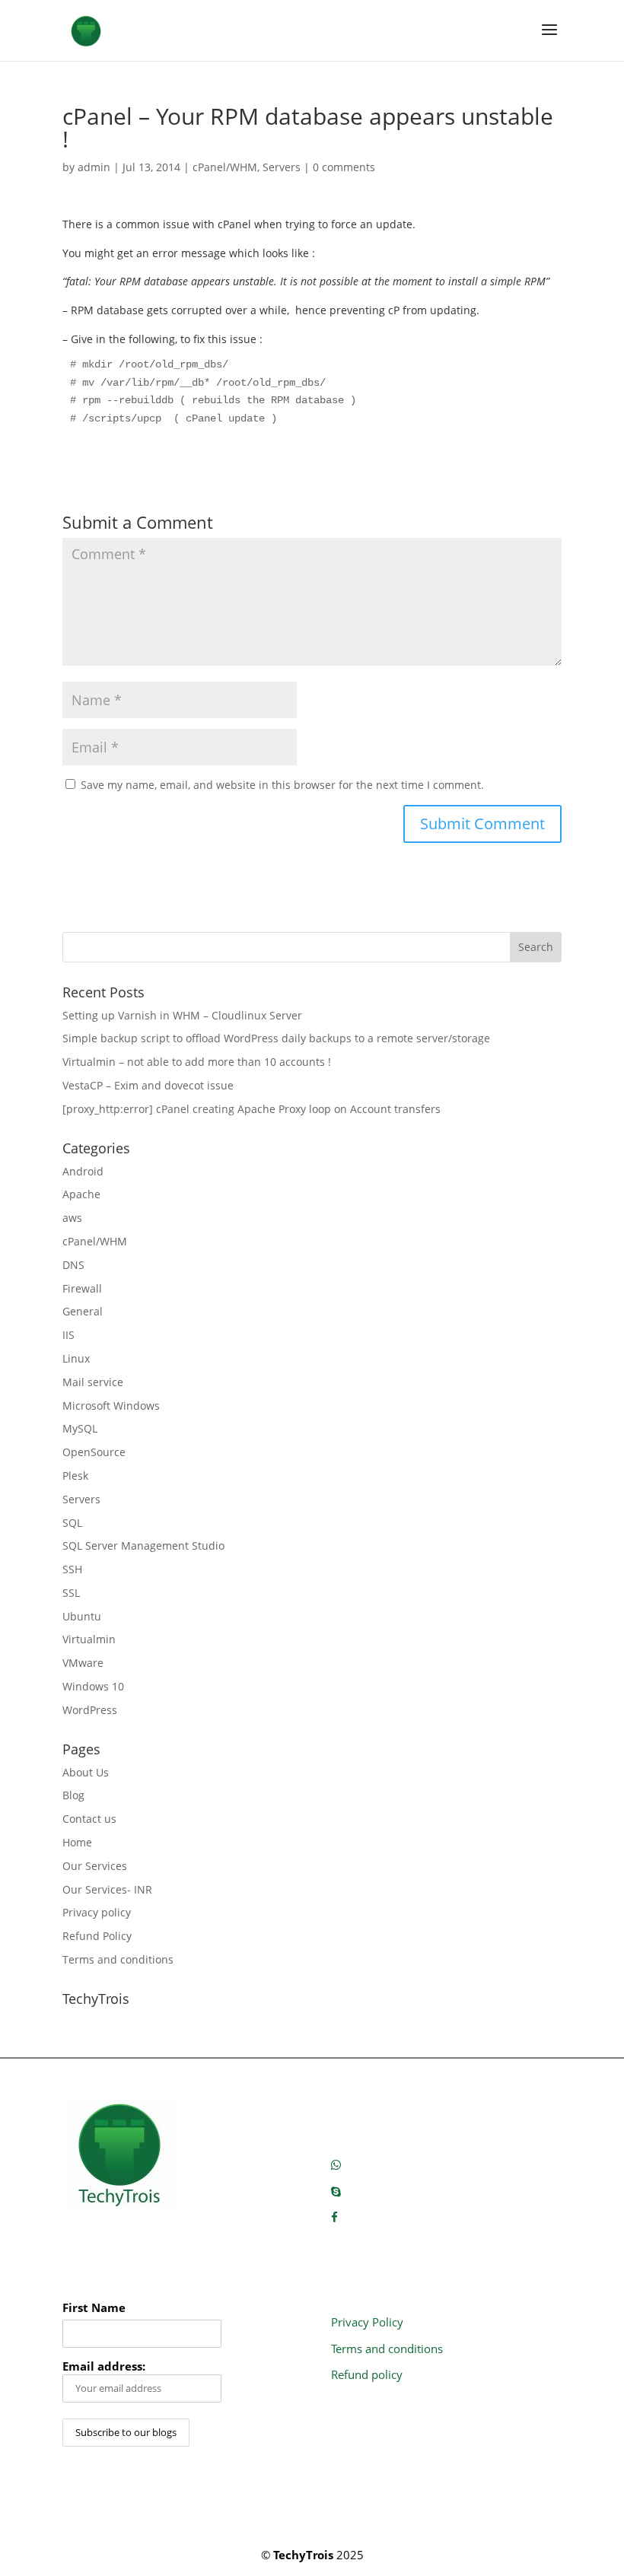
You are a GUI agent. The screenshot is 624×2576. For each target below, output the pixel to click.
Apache (81, 1194)
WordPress (90, 1710)
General (83, 1311)
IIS (68, 1335)
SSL (71, 1593)
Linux (76, 1358)
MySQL (80, 1428)
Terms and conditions (118, 1959)
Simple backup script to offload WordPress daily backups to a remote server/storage (276, 1038)
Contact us (89, 1819)
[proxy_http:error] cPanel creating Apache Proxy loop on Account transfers (252, 1109)
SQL (72, 1523)
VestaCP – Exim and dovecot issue (148, 1085)
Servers (282, 167)
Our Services (95, 1866)
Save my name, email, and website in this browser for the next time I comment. (282, 785)
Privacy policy (97, 1912)
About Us (86, 1772)
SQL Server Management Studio (143, 1546)
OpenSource (94, 1452)
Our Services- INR (107, 1889)
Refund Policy (97, 1936)
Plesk (75, 1476)
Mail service (93, 1382)
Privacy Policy (367, 2322)
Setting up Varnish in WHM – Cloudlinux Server (182, 1015)
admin (94, 167)
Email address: (104, 2366)
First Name (94, 2308)
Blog (73, 1795)
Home (77, 1842)
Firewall (82, 1288)
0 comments (344, 167)
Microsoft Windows (111, 1406)
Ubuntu (82, 1616)
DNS (73, 1265)
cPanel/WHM (225, 167)
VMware (83, 1663)
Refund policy (367, 2374)
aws (72, 1218)
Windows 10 (93, 1686)
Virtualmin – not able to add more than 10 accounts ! (197, 1062)
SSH (72, 1569)
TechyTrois (303, 2555)
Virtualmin (89, 1639)
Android (83, 1171)
